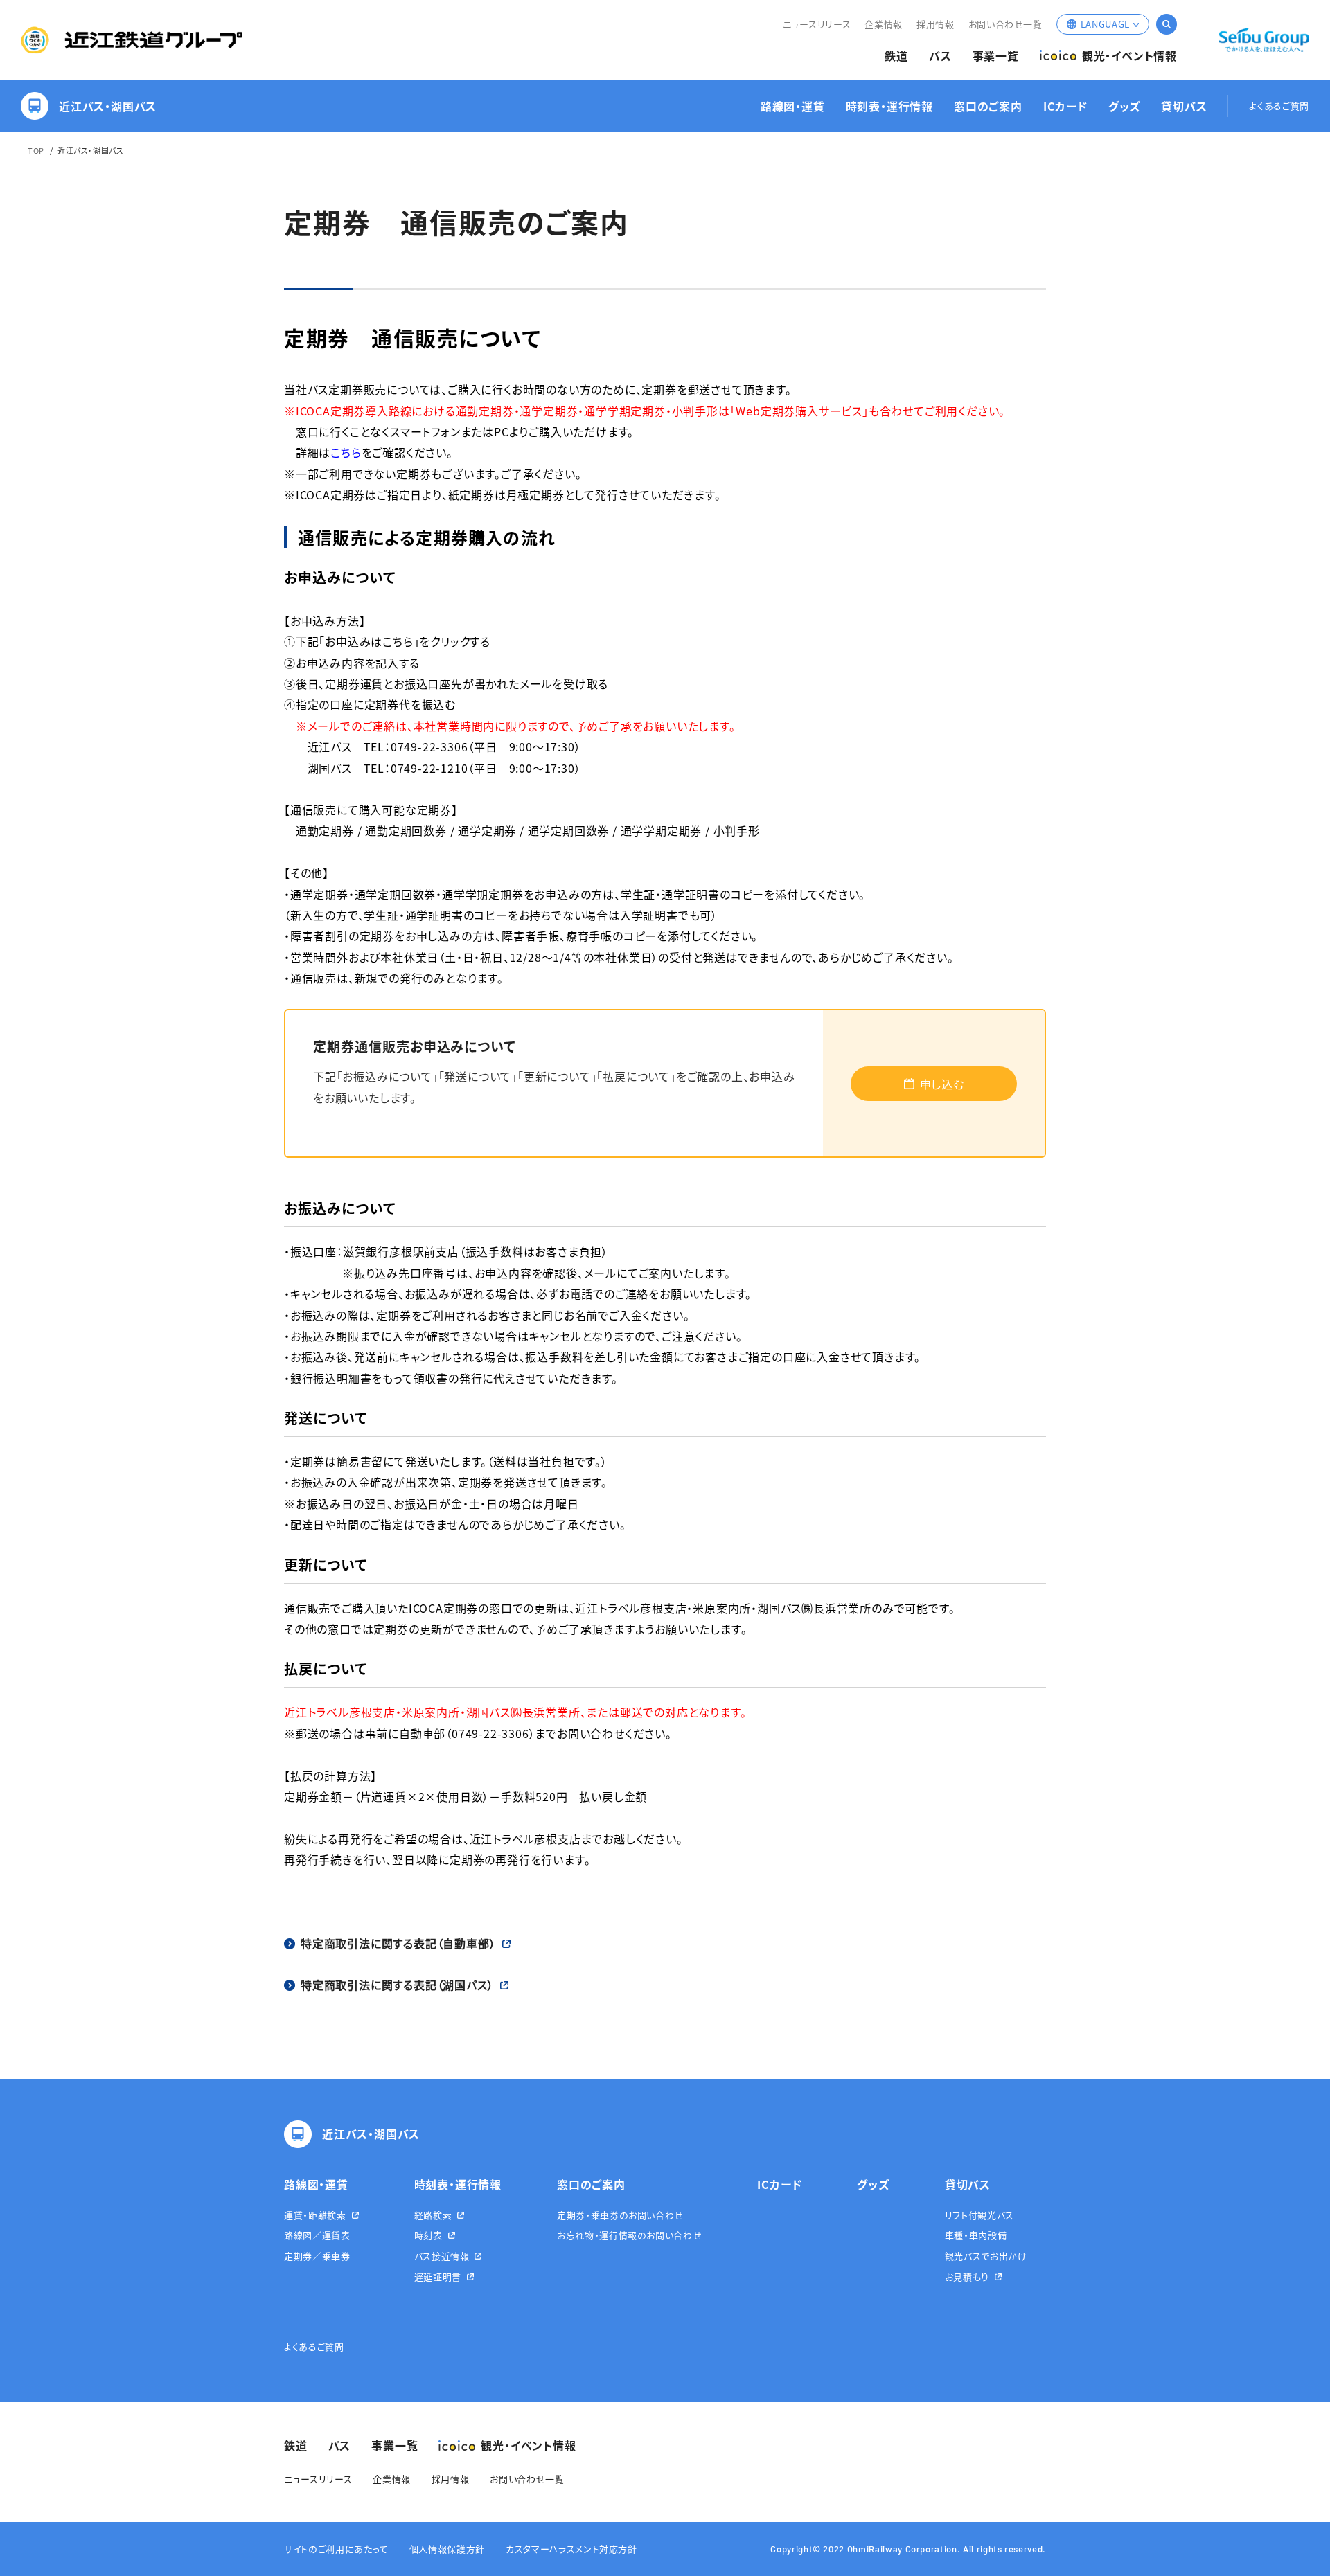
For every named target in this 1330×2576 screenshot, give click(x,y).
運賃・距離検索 (315, 2215)
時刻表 (428, 2235)
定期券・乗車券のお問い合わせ (620, 2215)
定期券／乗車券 (317, 2256)
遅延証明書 (438, 2277)
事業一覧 (996, 56)
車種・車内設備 (976, 2235)
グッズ (1124, 106)
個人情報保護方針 (447, 2549)
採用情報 (936, 24)
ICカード (1065, 106)
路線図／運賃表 (317, 2235)
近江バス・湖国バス (108, 106)
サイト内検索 (1167, 24)
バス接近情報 (442, 2256)
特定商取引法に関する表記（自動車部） (398, 1943)
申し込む (942, 1084)
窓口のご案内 (988, 106)
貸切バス (1184, 106)
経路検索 (433, 2215)
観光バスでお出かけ (986, 2256)
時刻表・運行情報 (889, 106)
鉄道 (896, 56)
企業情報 (884, 24)
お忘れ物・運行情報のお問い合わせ (629, 2235)
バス (940, 56)
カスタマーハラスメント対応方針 (571, 2549)
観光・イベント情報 (1129, 56)
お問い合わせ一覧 (1005, 24)
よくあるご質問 (1279, 106)
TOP (36, 150)
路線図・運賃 (793, 106)
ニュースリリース (817, 24)
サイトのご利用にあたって (336, 2549)
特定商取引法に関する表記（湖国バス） (397, 1985)
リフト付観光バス (979, 2215)
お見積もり (967, 2277)
